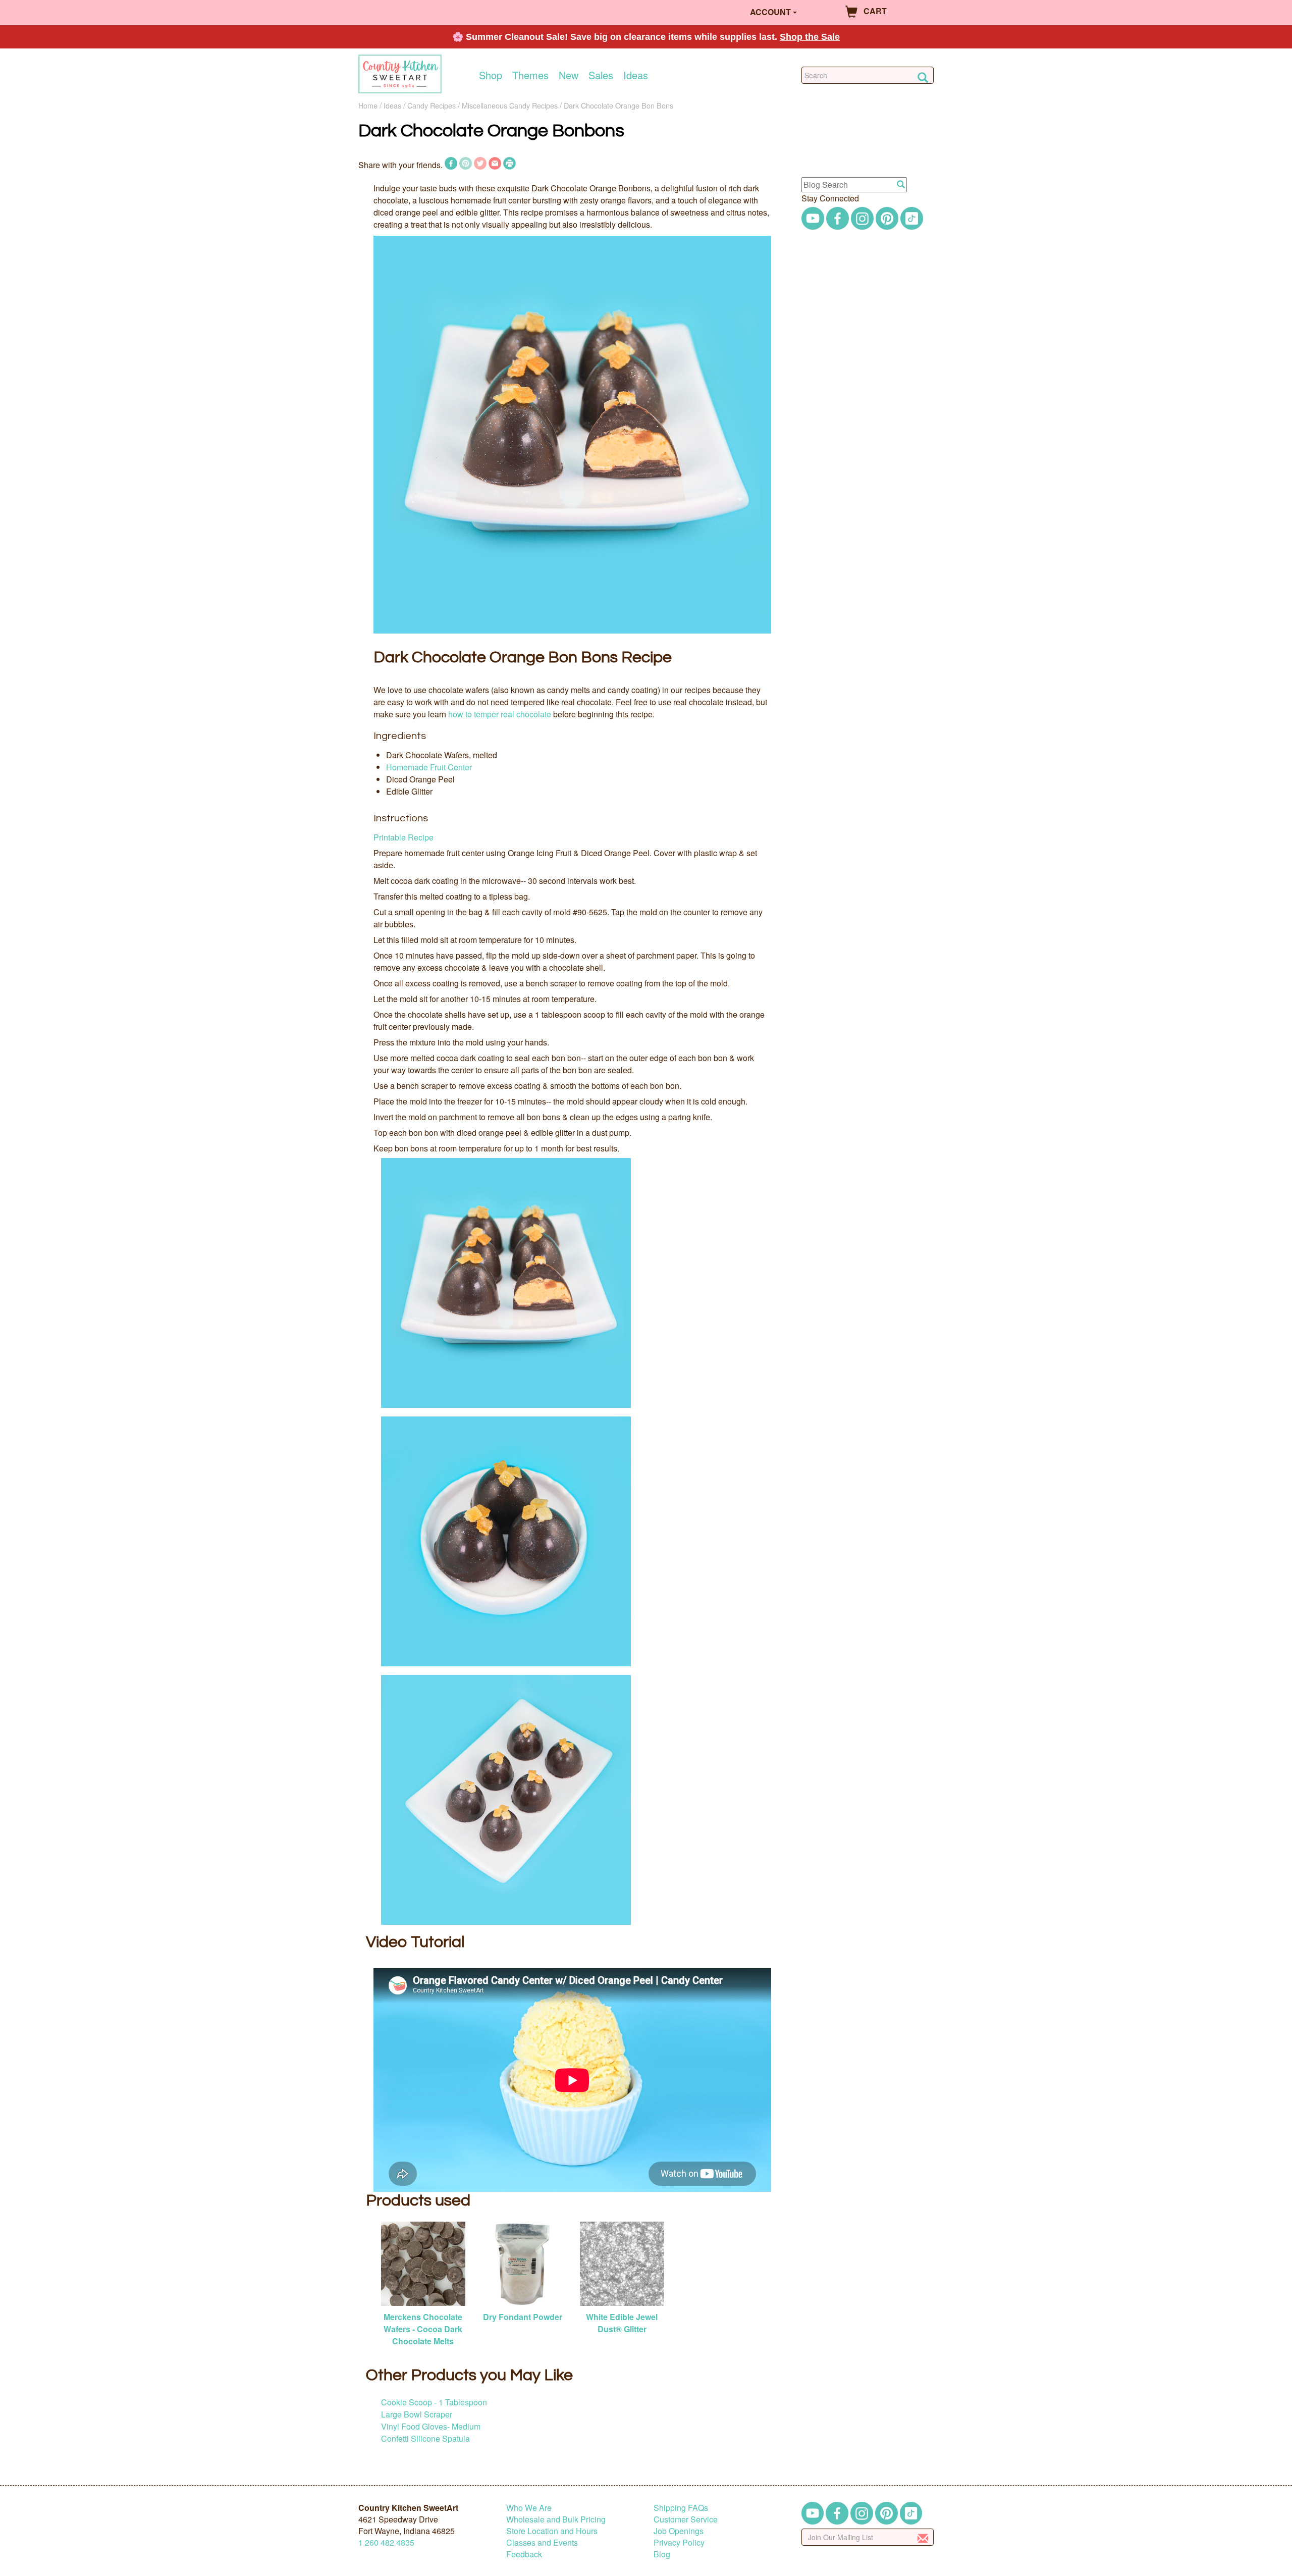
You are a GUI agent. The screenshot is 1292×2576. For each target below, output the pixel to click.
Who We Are (529, 2508)
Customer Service (686, 2519)
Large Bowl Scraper (417, 2414)
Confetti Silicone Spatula (425, 2438)
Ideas (636, 75)
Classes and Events (542, 2542)
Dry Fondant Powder (523, 2317)
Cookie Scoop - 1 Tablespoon (434, 2402)
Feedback (524, 2554)
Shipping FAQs (681, 2508)
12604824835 (386, 2542)
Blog (662, 2554)
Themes (530, 75)
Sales (601, 75)
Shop (491, 75)
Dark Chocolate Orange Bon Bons (618, 105)
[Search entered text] (901, 185)
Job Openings (679, 2531)
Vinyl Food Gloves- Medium (431, 2426)
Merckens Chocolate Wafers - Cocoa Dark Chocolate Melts (423, 2329)
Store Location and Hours (552, 2531)
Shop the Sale (810, 37)
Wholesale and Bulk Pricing (556, 2519)
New (569, 75)
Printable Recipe (403, 837)
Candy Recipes (432, 105)
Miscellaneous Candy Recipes (510, 105)
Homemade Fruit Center (429, 767)
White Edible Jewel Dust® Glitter (622, 2323)
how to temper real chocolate (500, 714)
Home (368, 105)
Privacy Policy (679, 2542)
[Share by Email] (495, 165)
